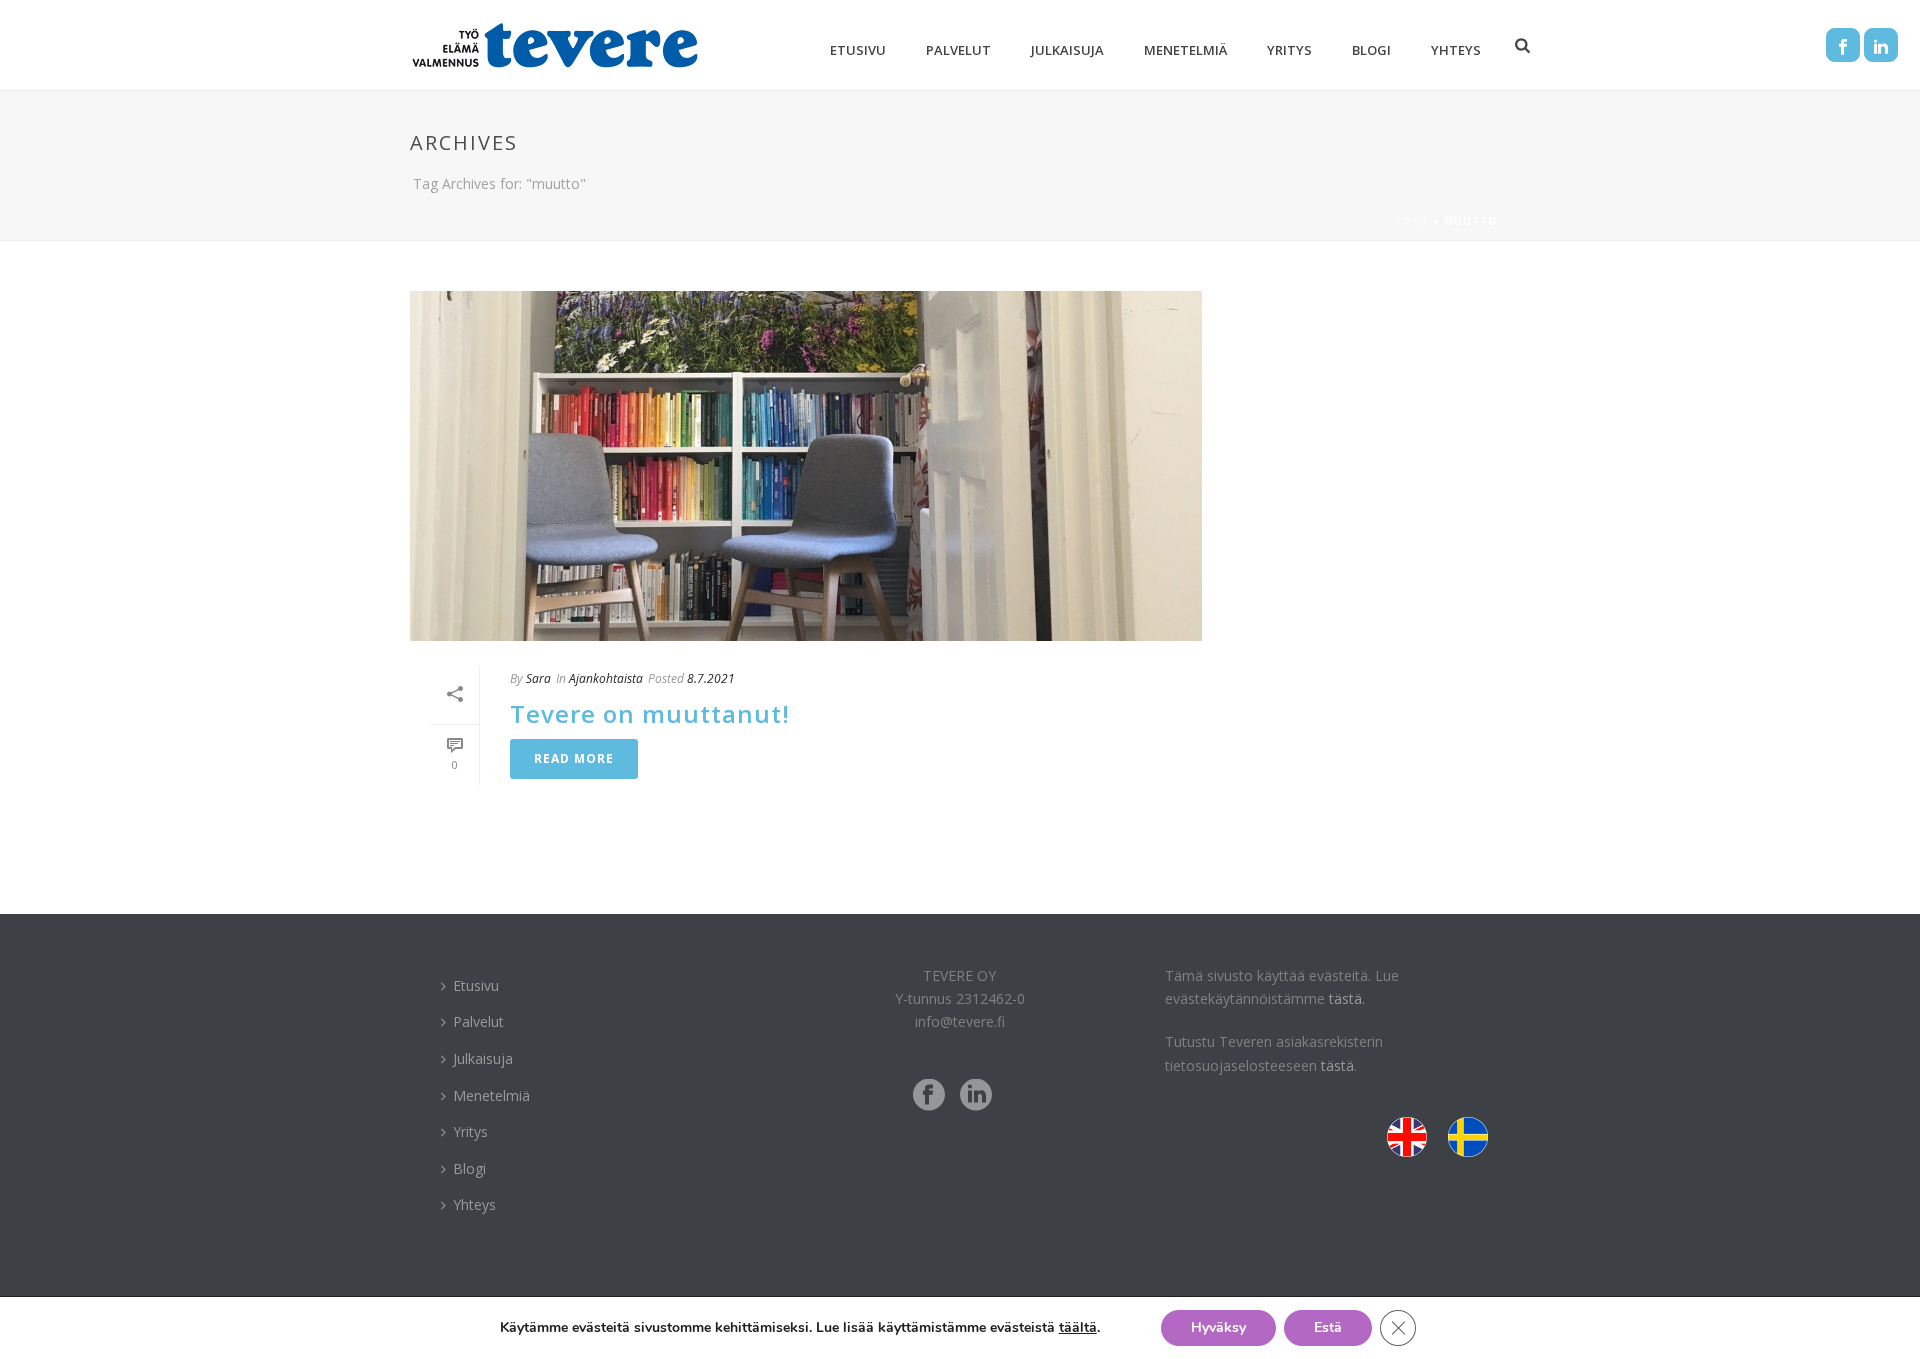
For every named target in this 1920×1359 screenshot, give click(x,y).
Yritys (1289, 50)
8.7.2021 (711, 678)
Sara (538, 678)
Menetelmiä (1185, 50)
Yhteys (1456, 50)
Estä (1328, 1327)
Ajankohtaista (606, 678)
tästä (1337, 1065)
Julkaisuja (1067, 50)
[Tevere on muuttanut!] (806, 466)
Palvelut (958, 50)
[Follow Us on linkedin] (976, 1096)
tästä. (1347, 998)
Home (1411, 221)
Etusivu (858, 50)
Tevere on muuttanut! (650, 713)
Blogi (1371, 50)
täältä (1078, 1327)
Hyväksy (1218, 1327)
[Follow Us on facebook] (929, 1096)
